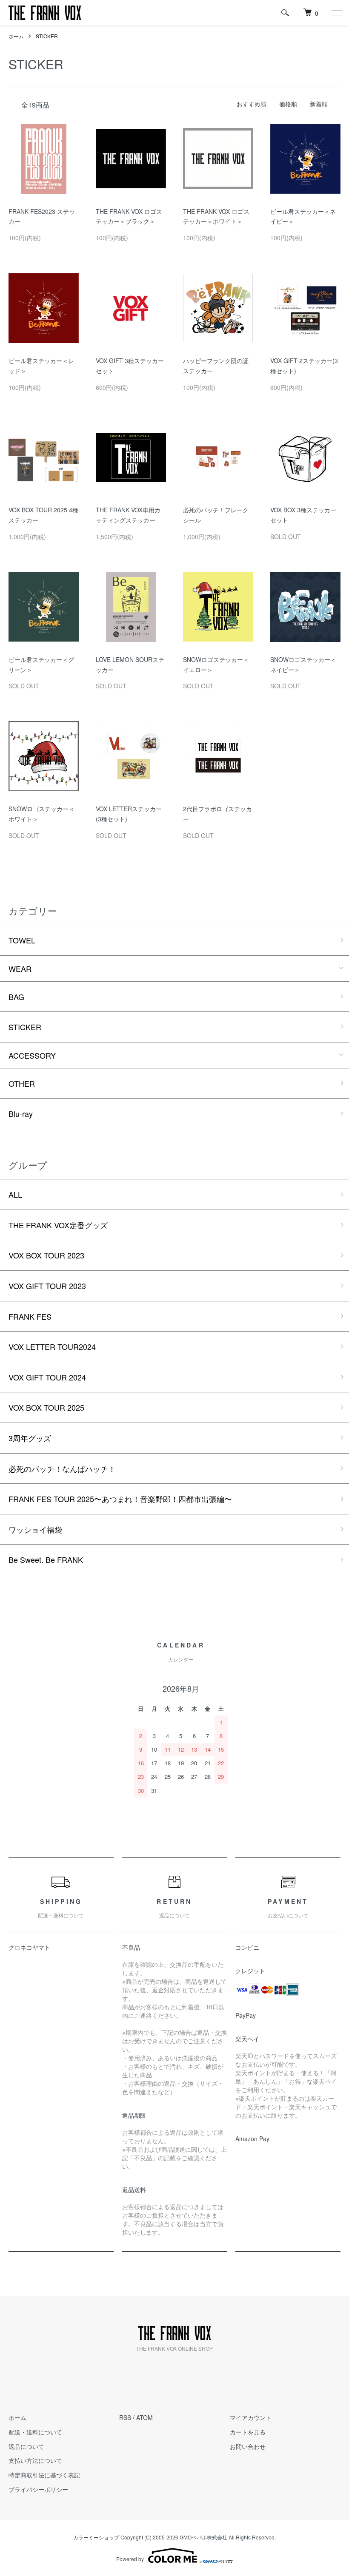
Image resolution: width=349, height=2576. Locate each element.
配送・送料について (35, 2432)
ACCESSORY (32, 1055)
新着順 (319, 104)
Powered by (130, 2559)
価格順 (288, 104)
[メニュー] (336, 13)
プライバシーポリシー (38, 2489)
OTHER (22, 1083)
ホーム (16, 36)
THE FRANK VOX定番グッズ (58, 1225)
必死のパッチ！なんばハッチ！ (62, 1468)
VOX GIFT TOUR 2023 (47, 1286)
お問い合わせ (248, 2446)
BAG (16, 997)
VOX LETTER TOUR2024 (52, 1346)
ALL (15, 1194)
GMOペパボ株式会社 (203, 2537)
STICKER (47, 36)
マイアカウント (251, 2417)
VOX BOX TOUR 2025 (46, 1407)
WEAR (20, 968)
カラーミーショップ (96, 2537)
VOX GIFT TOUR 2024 (47, 1377)
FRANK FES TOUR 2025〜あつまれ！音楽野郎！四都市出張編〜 (120, 1499)
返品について (26, 2446)
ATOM (144, 2417)
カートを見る (248, 2432)
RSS (125, 2417)
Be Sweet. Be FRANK (46, 1559)
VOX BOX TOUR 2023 (46, 1255)
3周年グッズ (30, 1438)
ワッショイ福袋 (35, 1529)
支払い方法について (35, 2460)
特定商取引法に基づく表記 (44, 2475)
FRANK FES (30, 1316)
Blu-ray (21, 1113)
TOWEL (22, 940)
